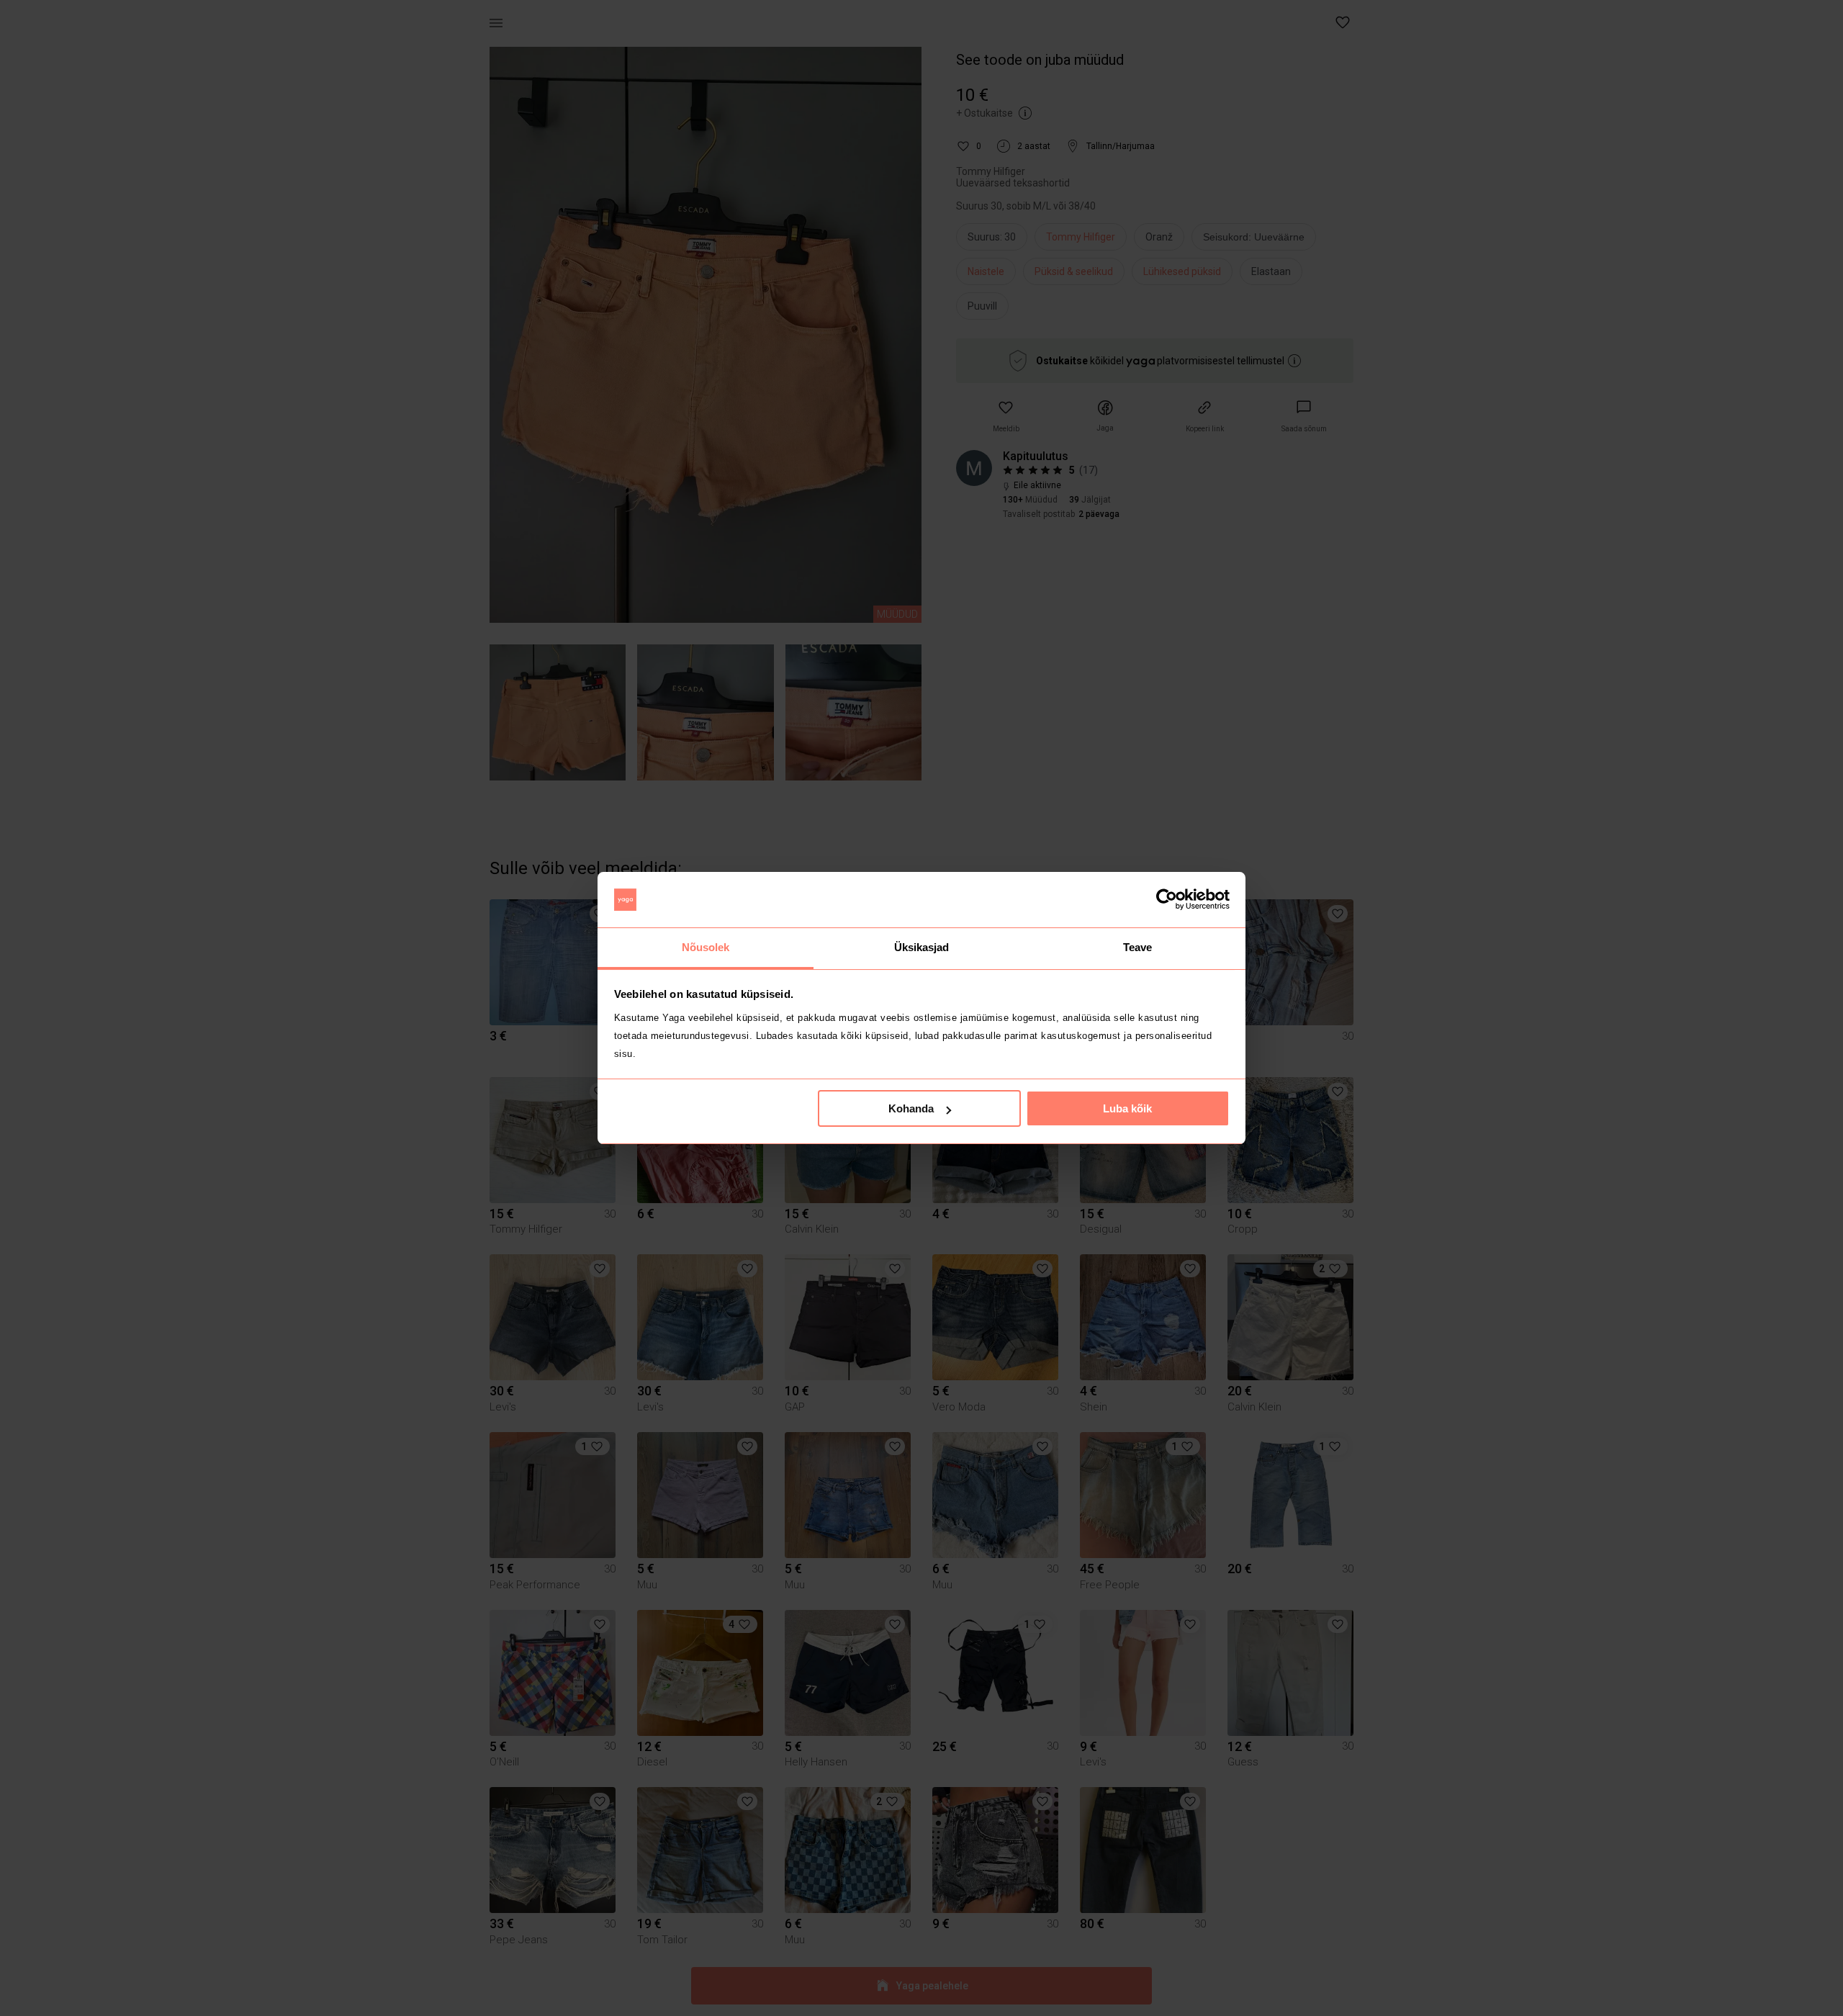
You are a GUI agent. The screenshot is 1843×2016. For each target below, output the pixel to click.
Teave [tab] (1138, 947)
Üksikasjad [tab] (922, 947)
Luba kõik (1127, 1108)
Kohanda (911, 1108)
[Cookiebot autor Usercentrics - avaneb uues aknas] (1167, 900)
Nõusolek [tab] (706, 947)
